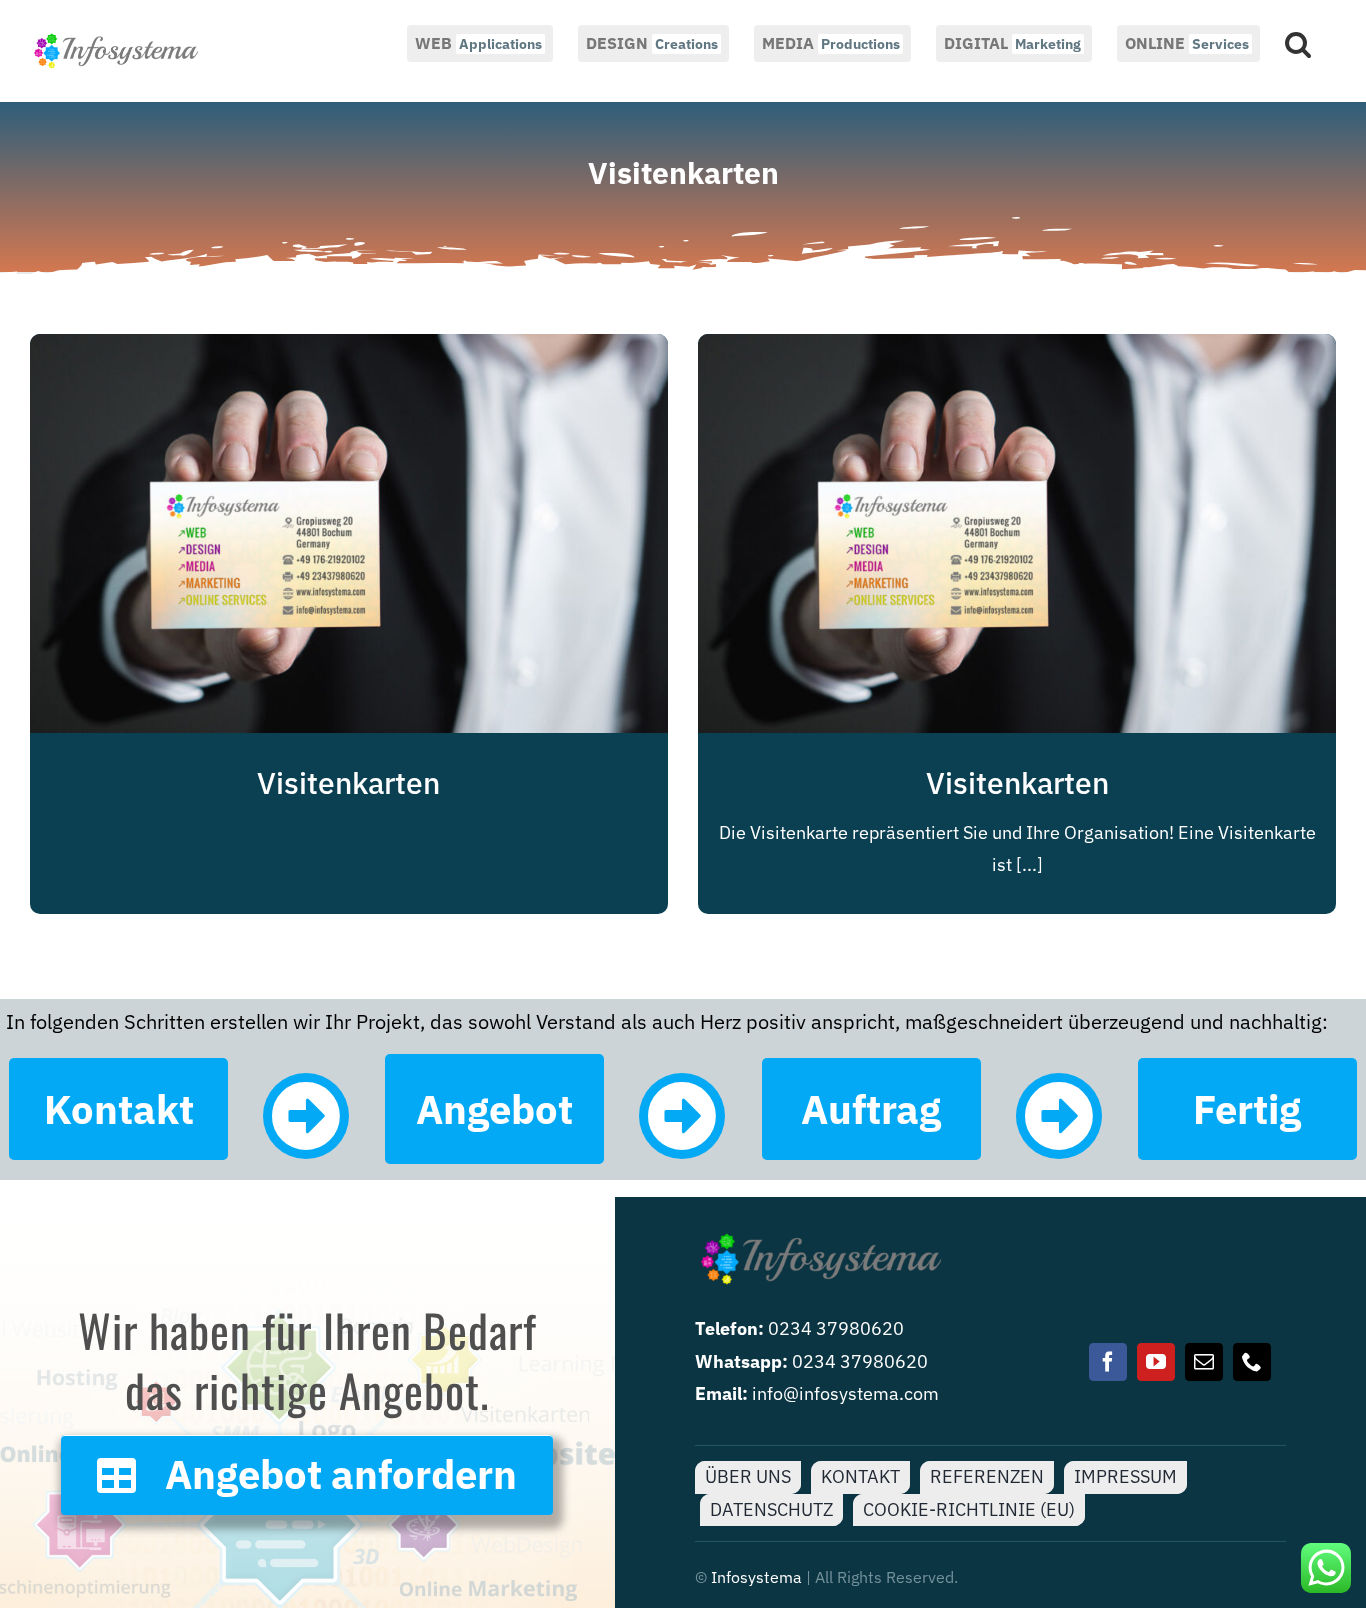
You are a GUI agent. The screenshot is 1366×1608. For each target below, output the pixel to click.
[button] (1298, 42)
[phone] (1252, 1362)
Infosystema (756, 1577)
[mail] (1204, 1362)
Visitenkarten (348, 782)
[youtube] (1156, 1362)
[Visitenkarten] (349, 349)
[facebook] (1108, 1362)
